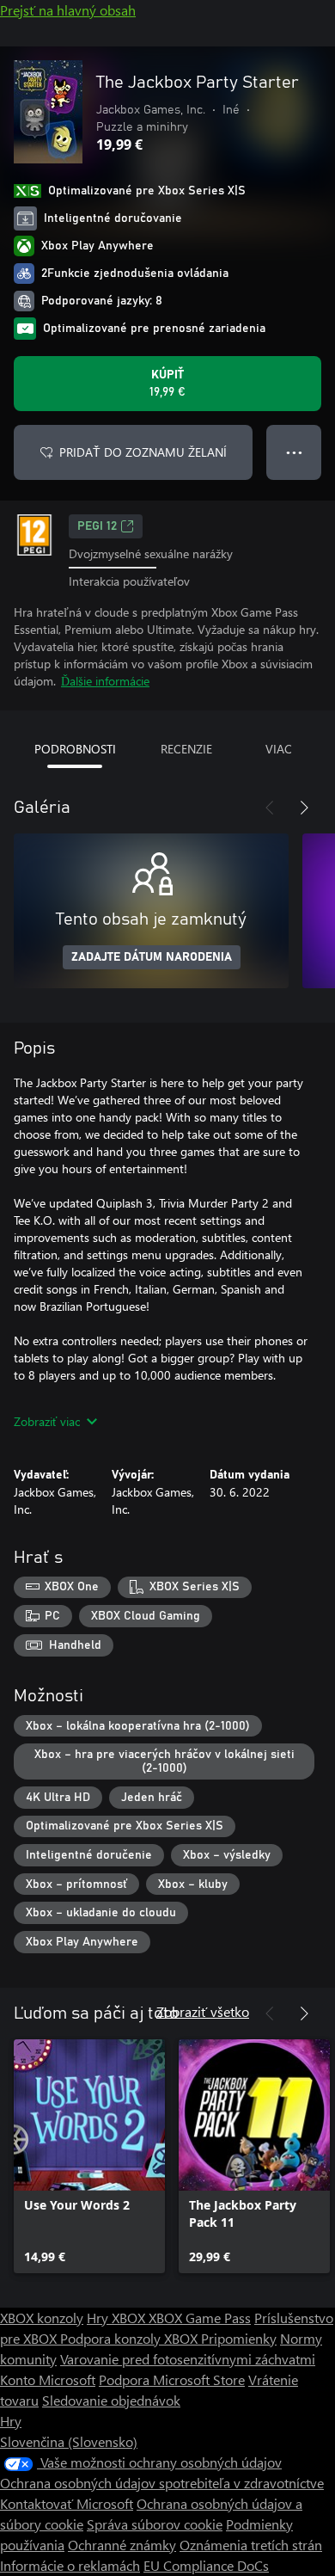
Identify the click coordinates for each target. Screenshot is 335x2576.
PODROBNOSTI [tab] (75, 749)
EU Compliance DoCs (206, 2565)
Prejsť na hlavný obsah (68, 10)
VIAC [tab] (279, 749)
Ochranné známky (122, 2545)
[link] (89, 2156)
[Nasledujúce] (304, 808)
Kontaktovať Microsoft (67, 2503)
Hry (11, 2421)
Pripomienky (239, 2338)
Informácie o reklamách (70, 2565)
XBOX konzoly (42, 2318)
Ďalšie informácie (105, 681)
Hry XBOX (118, 2318)
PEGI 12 (97, 526)
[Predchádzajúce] (270, 808)
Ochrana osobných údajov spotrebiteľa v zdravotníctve (162, 2483)
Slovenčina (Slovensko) (69, 2441)
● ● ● (294, 452)
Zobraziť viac (47, 1421)
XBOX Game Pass (200, 2318)
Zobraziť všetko (203, 2011)
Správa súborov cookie (155, 2524)
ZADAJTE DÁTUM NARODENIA (152, 957)
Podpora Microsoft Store (172, 2379)
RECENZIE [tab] (186, 749)
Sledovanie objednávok (111, 2400)
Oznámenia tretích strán (251, 2545)
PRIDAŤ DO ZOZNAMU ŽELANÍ (143, 452)
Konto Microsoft (48, 2379)
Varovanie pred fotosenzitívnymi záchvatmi (188, 2359)
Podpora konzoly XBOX (131, 2338)
